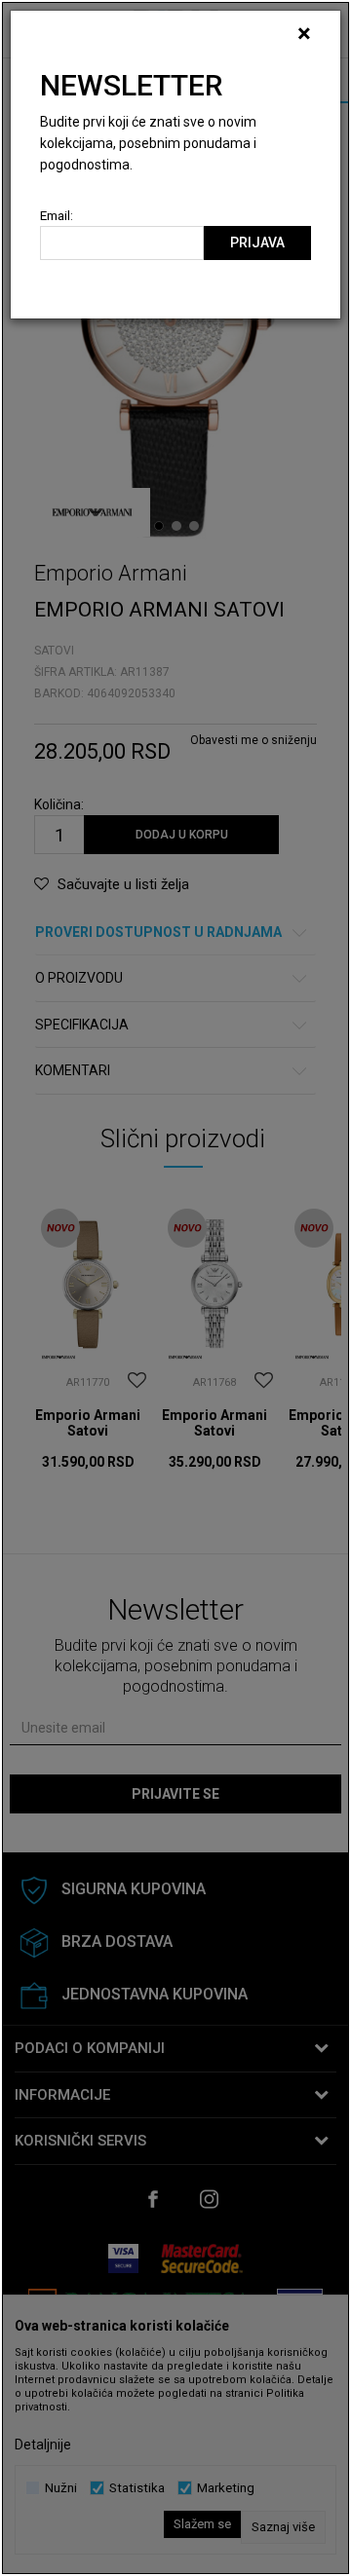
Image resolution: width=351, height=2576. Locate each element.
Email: (57, 216)
